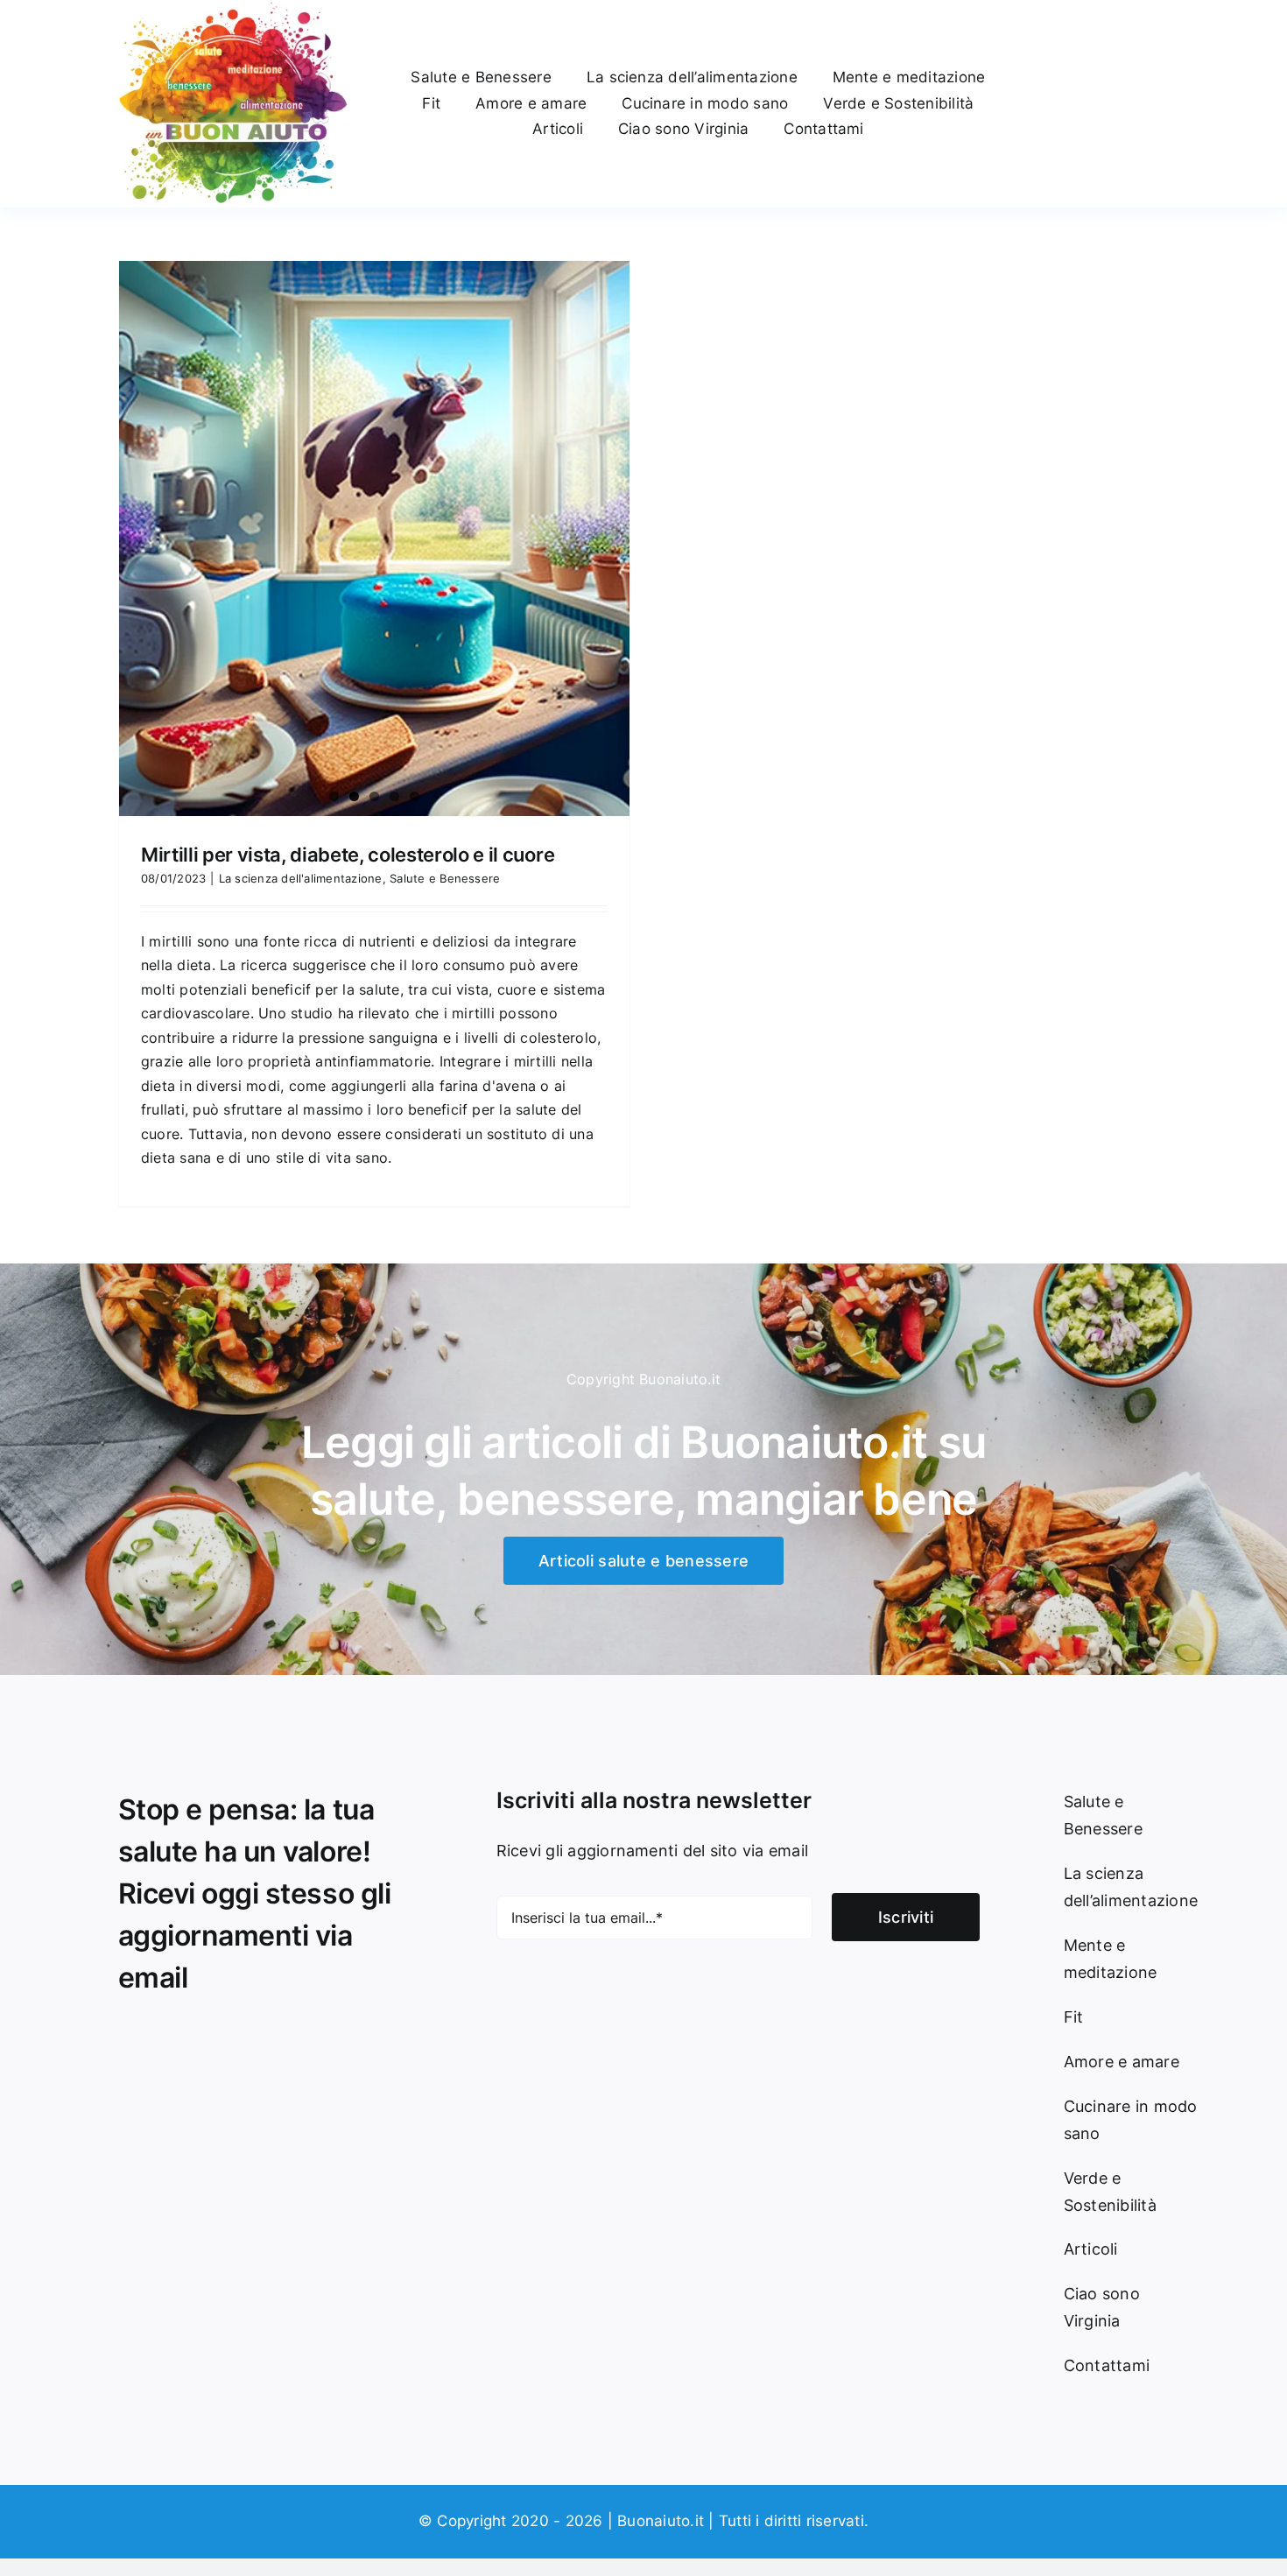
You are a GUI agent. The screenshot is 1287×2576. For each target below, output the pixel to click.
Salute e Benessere (445, 878)
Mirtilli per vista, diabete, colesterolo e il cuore (348, 855)
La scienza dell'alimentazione (301, 878)
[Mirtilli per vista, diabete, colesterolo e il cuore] (374, 538)
